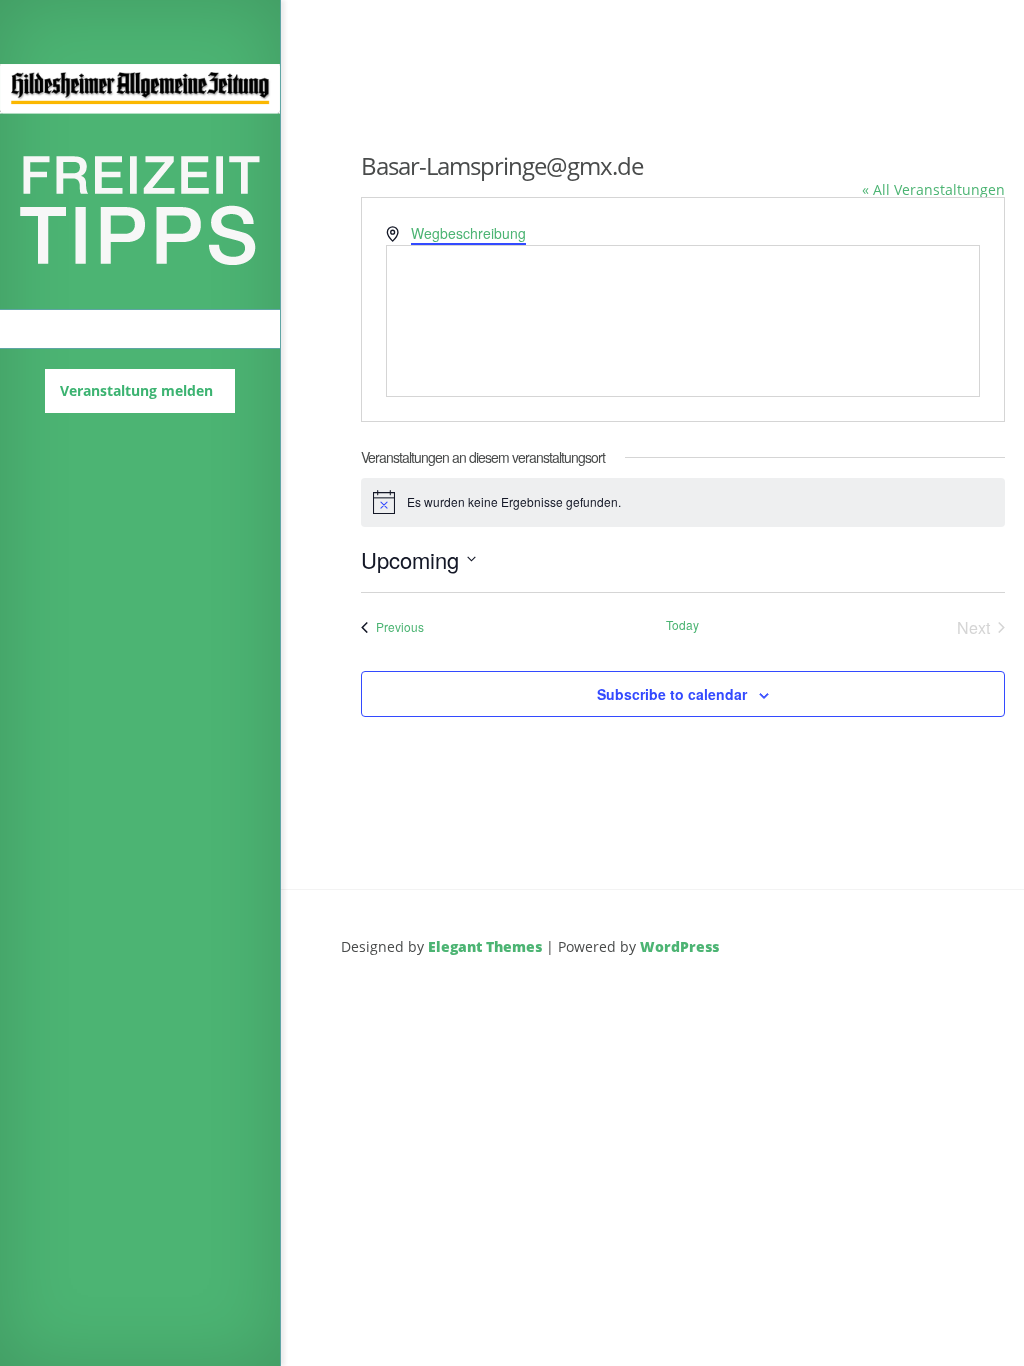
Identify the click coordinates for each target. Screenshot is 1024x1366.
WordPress (679, 946)
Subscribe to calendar (672, 694)
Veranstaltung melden (136, 390)
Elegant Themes (485, 946)
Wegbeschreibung (468, 233)
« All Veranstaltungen (933, 189)
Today (682, 625)
